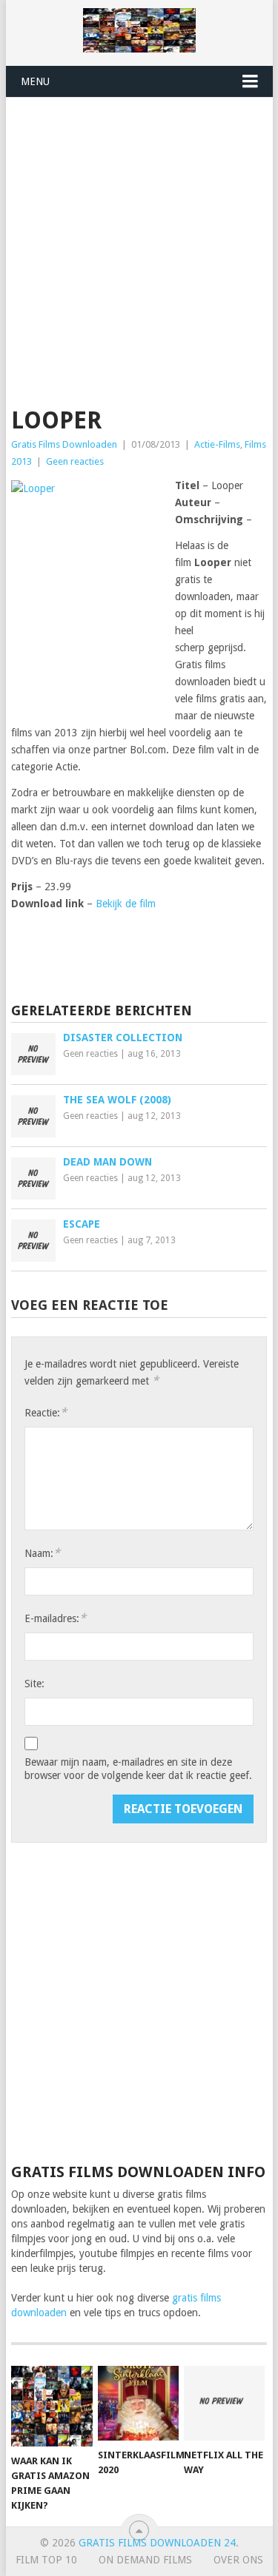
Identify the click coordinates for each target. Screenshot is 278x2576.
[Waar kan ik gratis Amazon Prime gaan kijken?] (52, 2406)
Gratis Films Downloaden (64, 444)
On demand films (145, 2560)
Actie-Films (217, 444)
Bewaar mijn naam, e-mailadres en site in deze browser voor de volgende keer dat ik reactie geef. (138, 1769)
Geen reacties (75, 461)
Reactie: (46, 1412)
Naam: (42, 1553)
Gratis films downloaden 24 (157, 2543)
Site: (34, 1684)
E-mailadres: (55, 1618)
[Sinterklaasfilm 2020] (138, 2404)
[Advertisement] (139, 244)
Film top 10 (46, 2560)
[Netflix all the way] (224, 2404)
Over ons (238, 2560)
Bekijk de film (126, 904)
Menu (35, 81)
